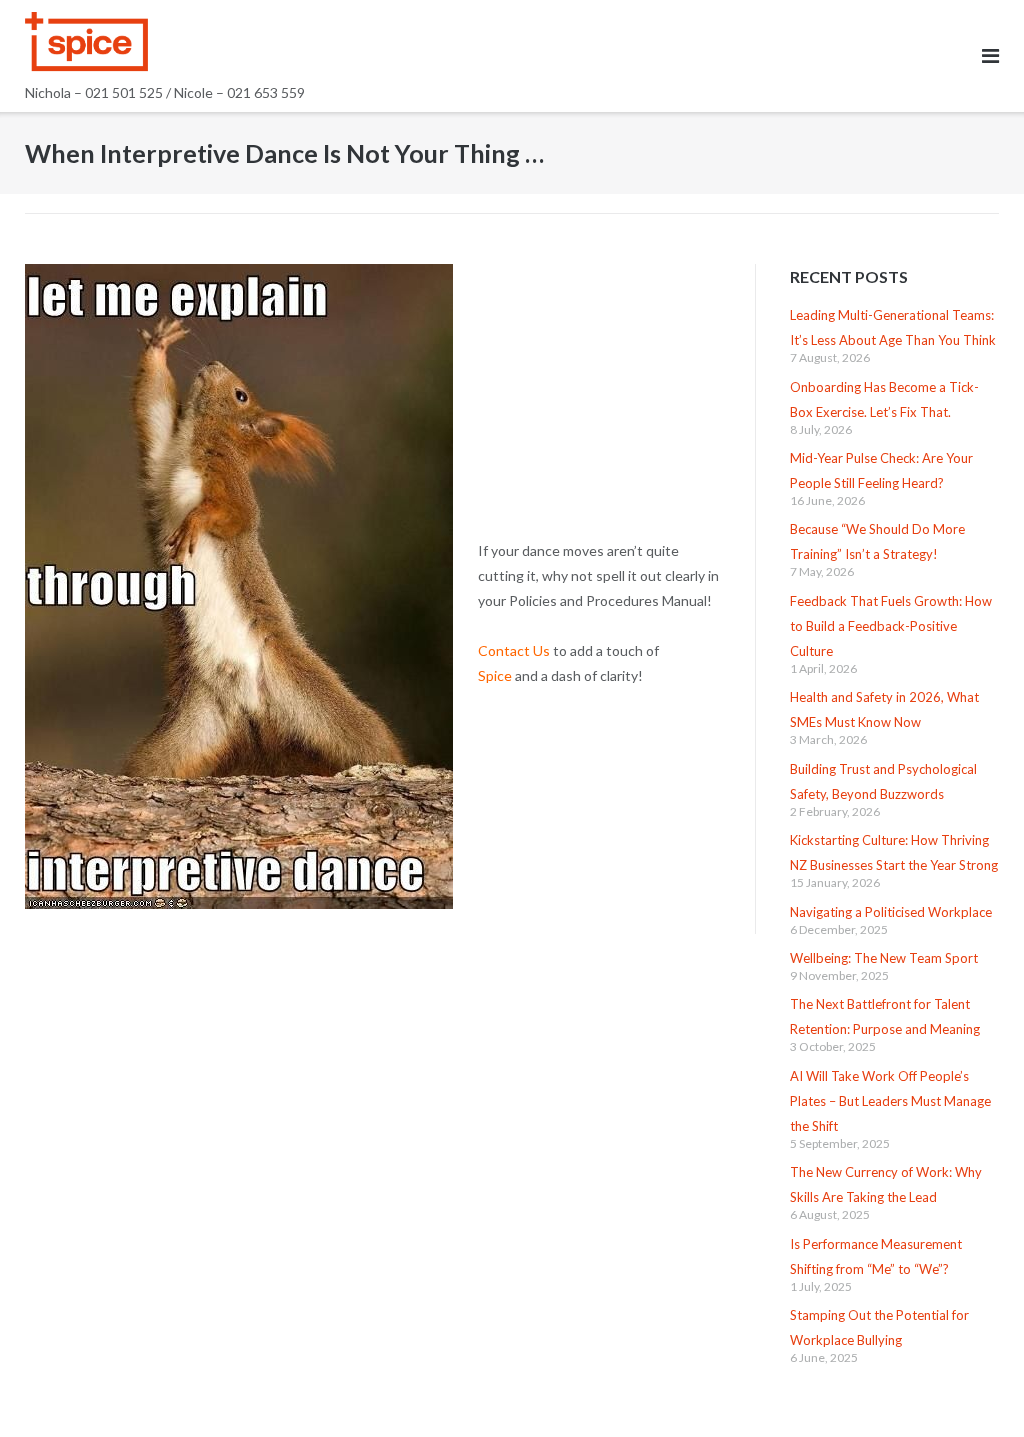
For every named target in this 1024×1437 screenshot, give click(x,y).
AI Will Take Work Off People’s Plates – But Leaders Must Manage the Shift (890, 1101)
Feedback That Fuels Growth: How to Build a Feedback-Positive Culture (891, 626)
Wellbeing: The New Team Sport (884, 958)
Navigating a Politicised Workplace (891, 912)
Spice (495, 675)
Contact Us (514, 650)
